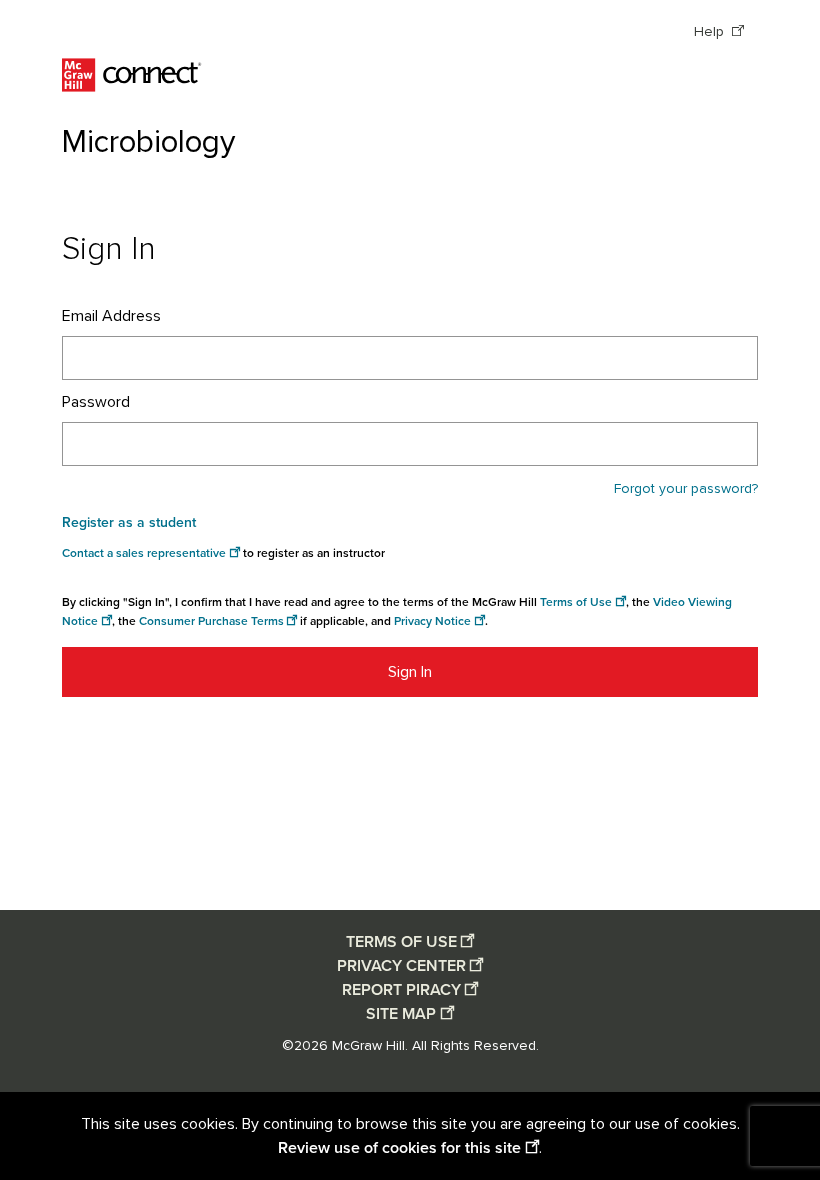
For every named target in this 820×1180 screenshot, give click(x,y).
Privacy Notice (432, 621)
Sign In (410, 672)
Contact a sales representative (144, 553)
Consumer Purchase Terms (211, 621)
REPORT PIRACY (401, 990)
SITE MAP (401, 1014)
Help (711, 32)
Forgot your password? (686, 489)
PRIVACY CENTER (401, 966)
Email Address (111, 316)
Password (96, 402)
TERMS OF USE (401, 942)
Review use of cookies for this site (399, 1148)
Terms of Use (576, 602)
